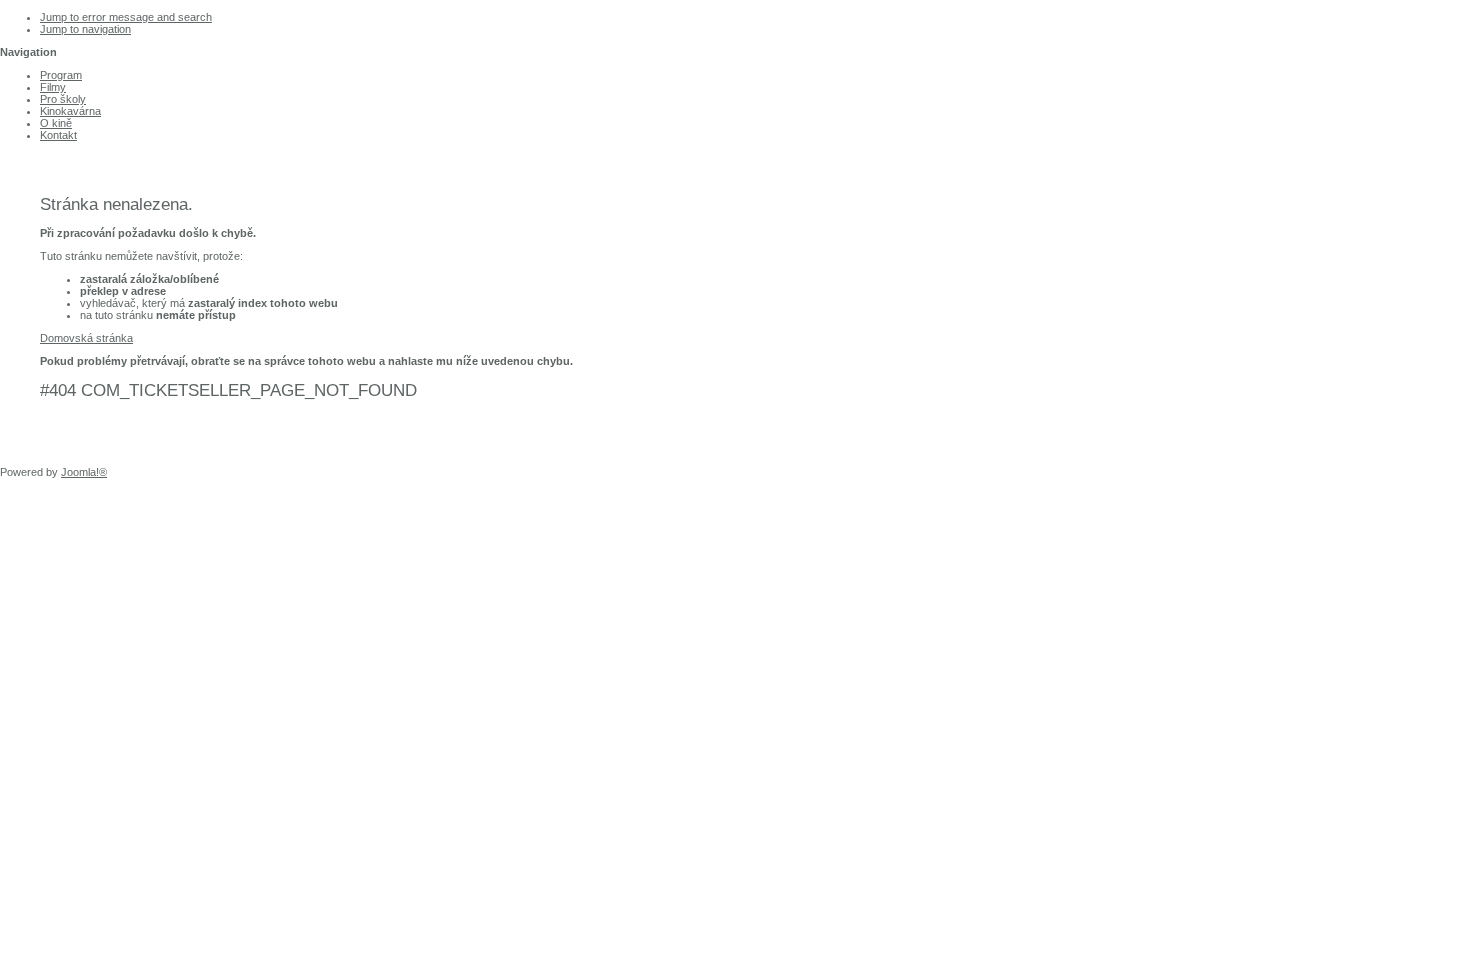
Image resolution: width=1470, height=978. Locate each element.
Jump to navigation (85, 29)
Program (61, 75)
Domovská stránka (86, 338)
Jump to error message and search (126, 17)
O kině (56, 123)
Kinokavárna (70, 111)
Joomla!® (84, 472)
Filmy (53, 87)
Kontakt (58, 135)
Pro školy (63, 99)
